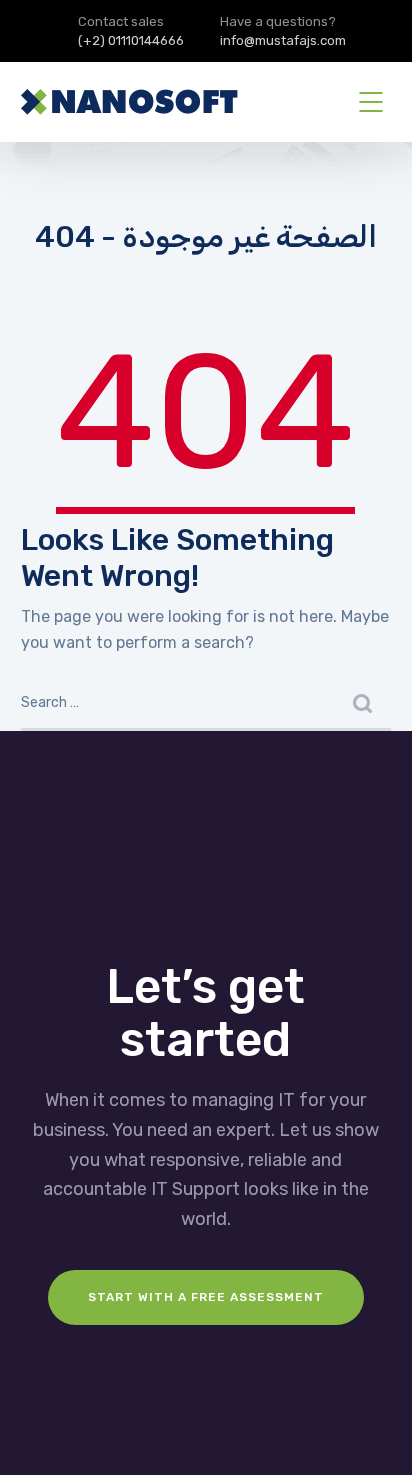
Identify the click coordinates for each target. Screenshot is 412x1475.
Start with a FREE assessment (206, 1297)
